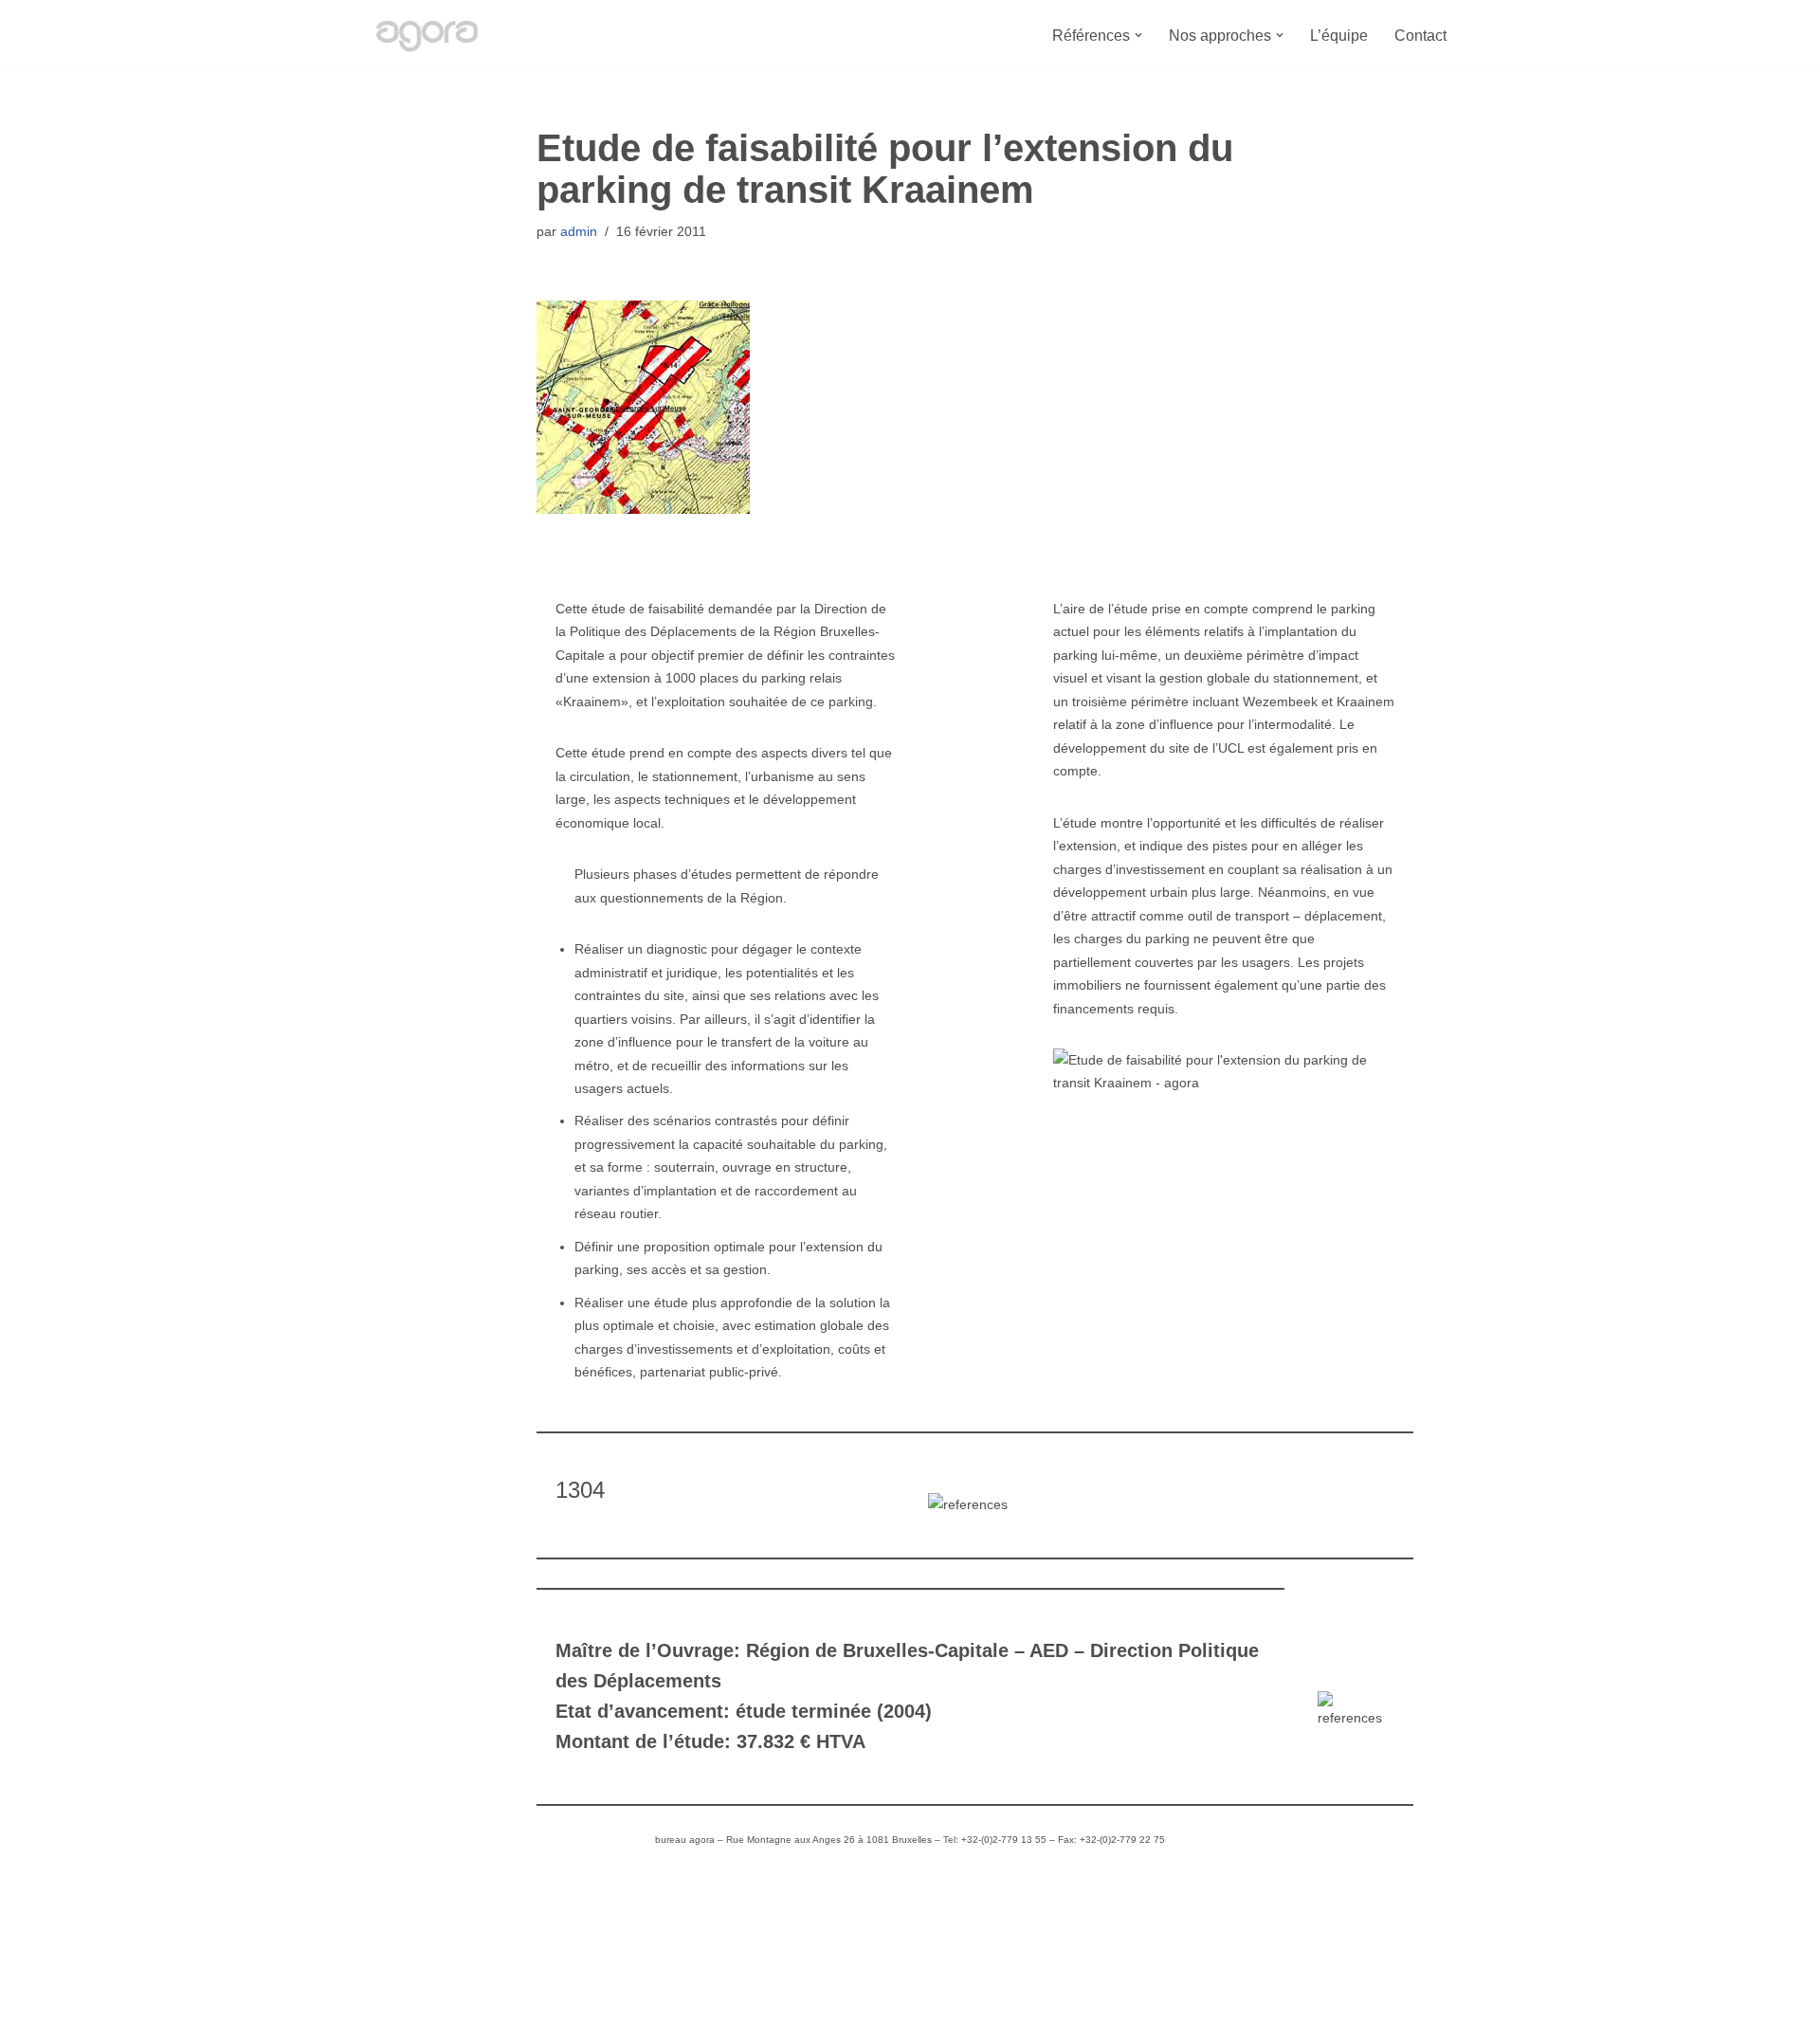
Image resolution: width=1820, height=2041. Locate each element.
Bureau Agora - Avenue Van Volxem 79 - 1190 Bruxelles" (560, 2017)
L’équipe (1339, 36)
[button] (1138, 35)
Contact (1420, 36)
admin (579, 231)
